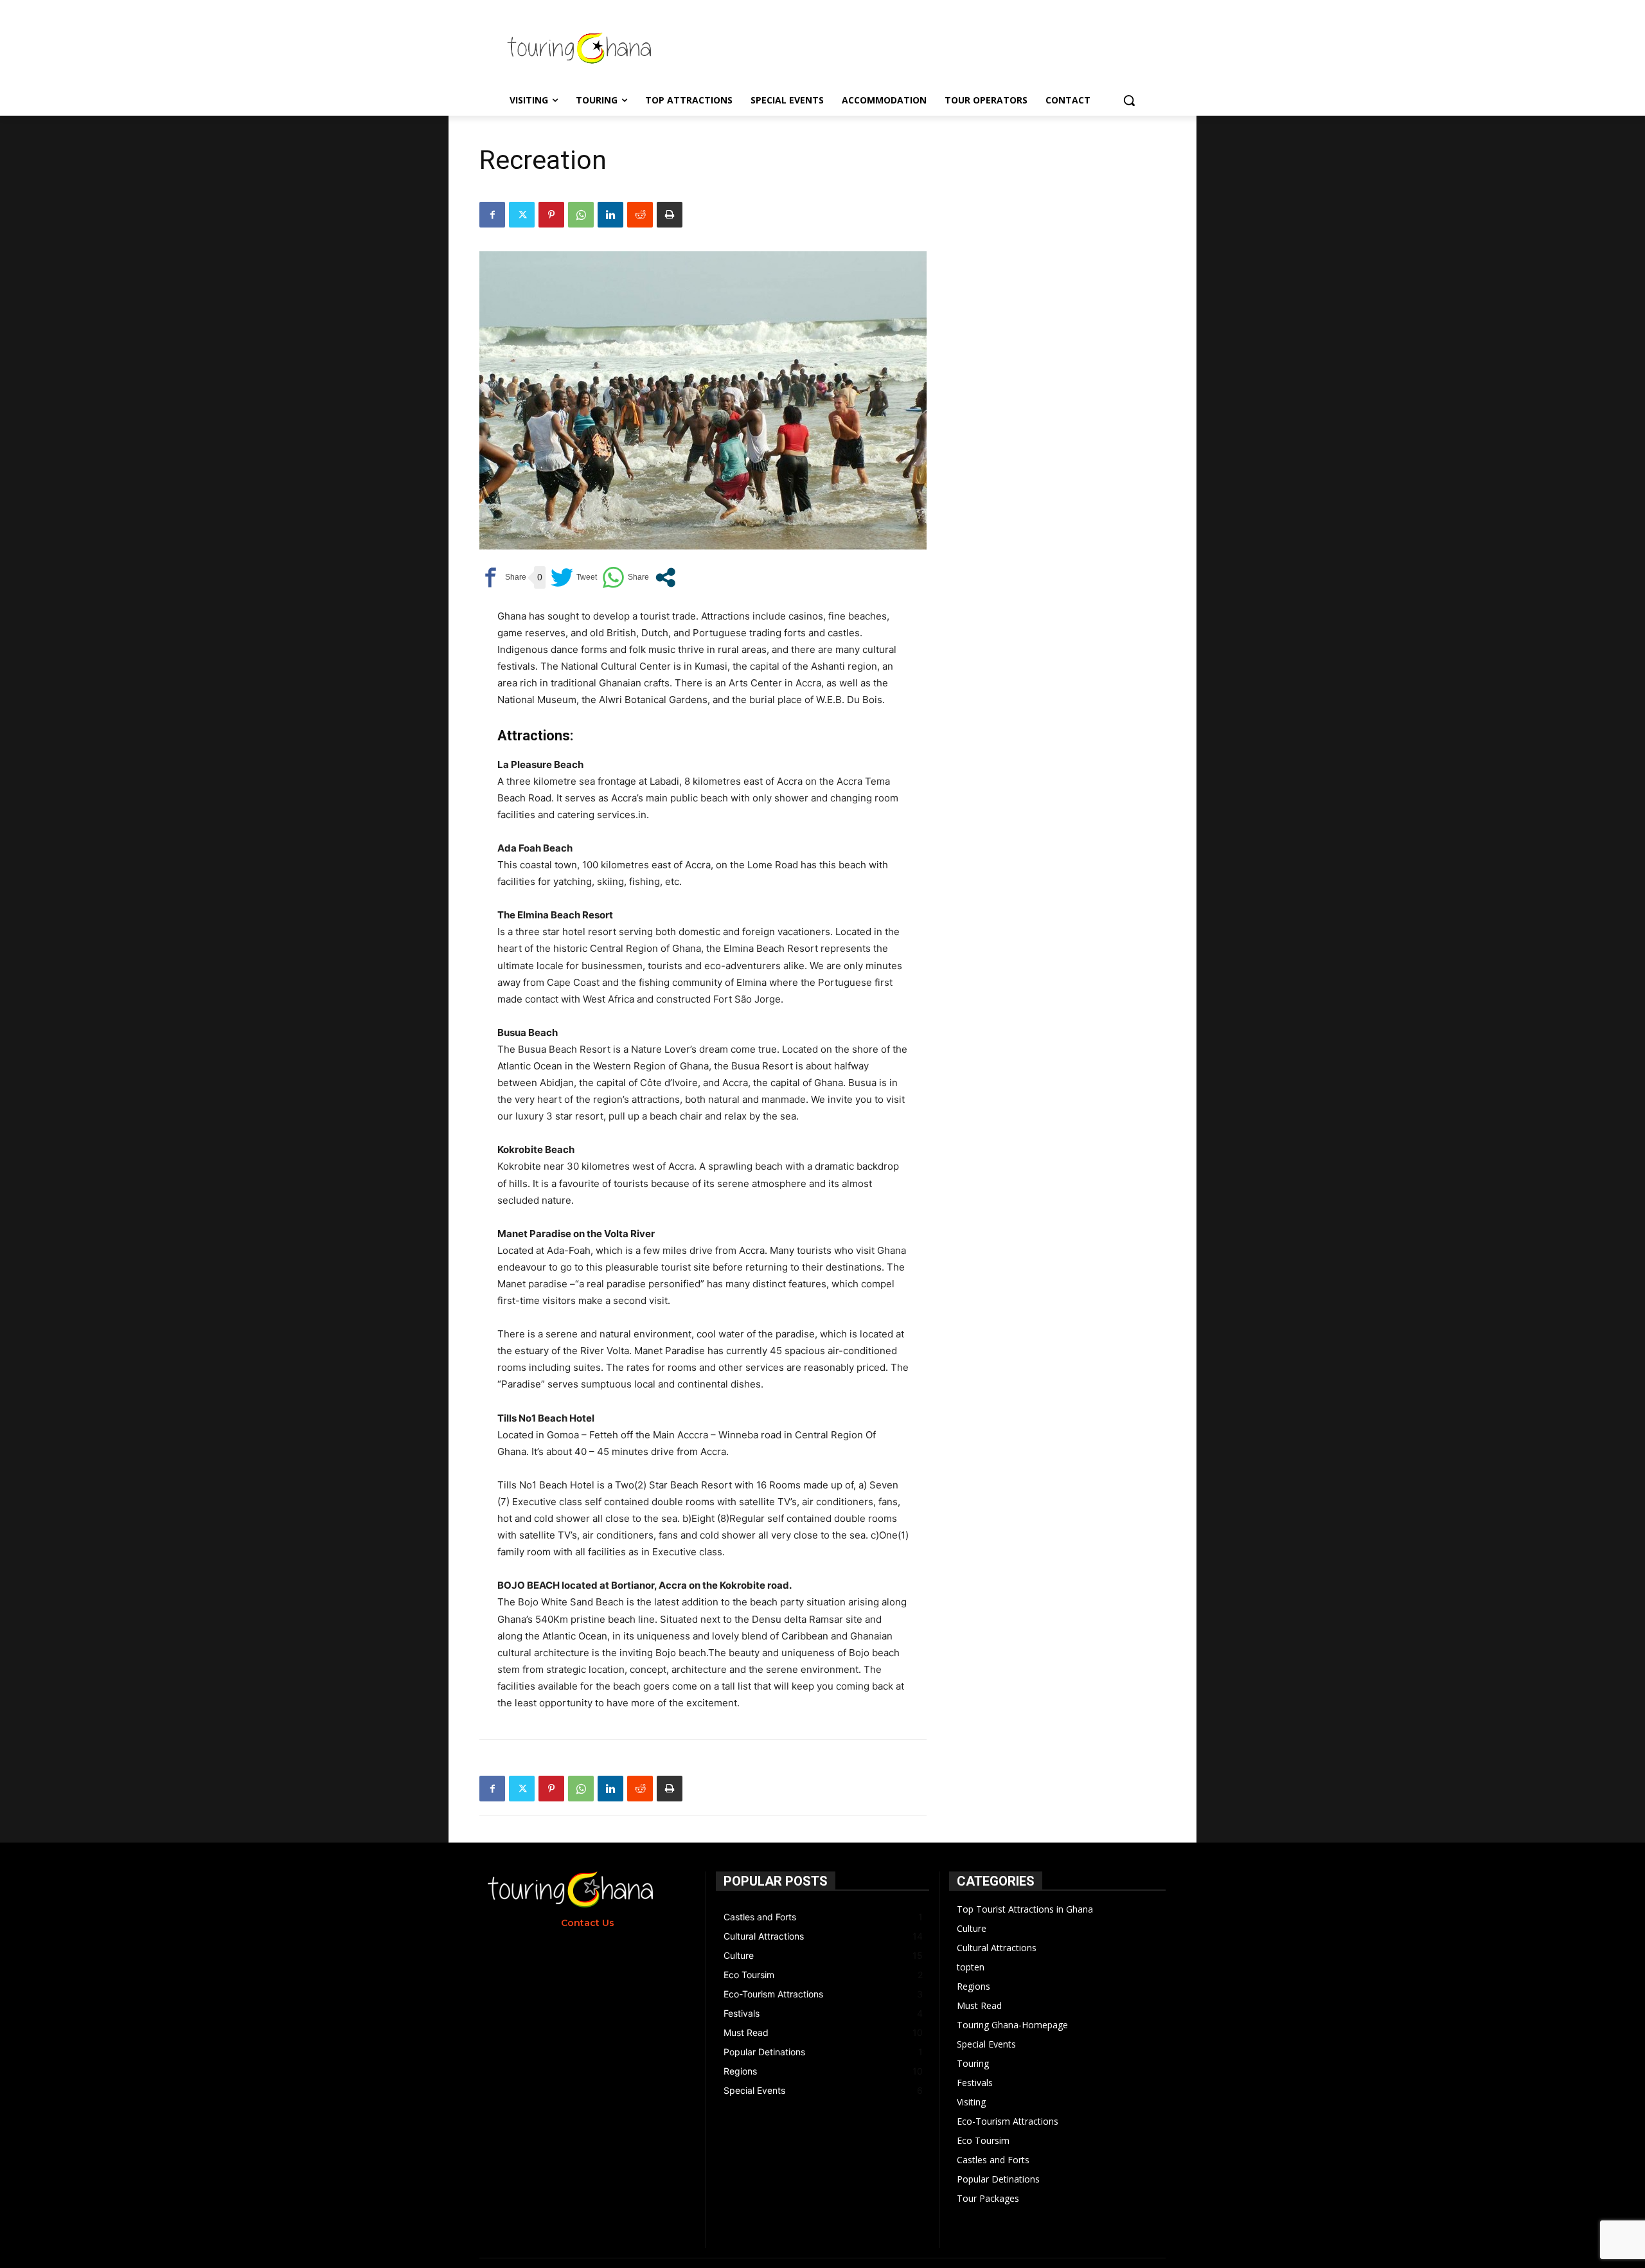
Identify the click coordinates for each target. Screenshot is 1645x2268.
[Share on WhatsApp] (626, 577)
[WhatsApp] (581, 215)
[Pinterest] (551, 215)
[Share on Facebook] (503, 577)
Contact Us (588, 1923)
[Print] (670, 215)
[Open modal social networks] (665, 577)
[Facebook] (492, 215)
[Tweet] (574, 577)
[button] (1129, 100)
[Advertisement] (931, 47)
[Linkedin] (610, 215)
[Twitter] (522, 215)
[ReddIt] (640, 215)
